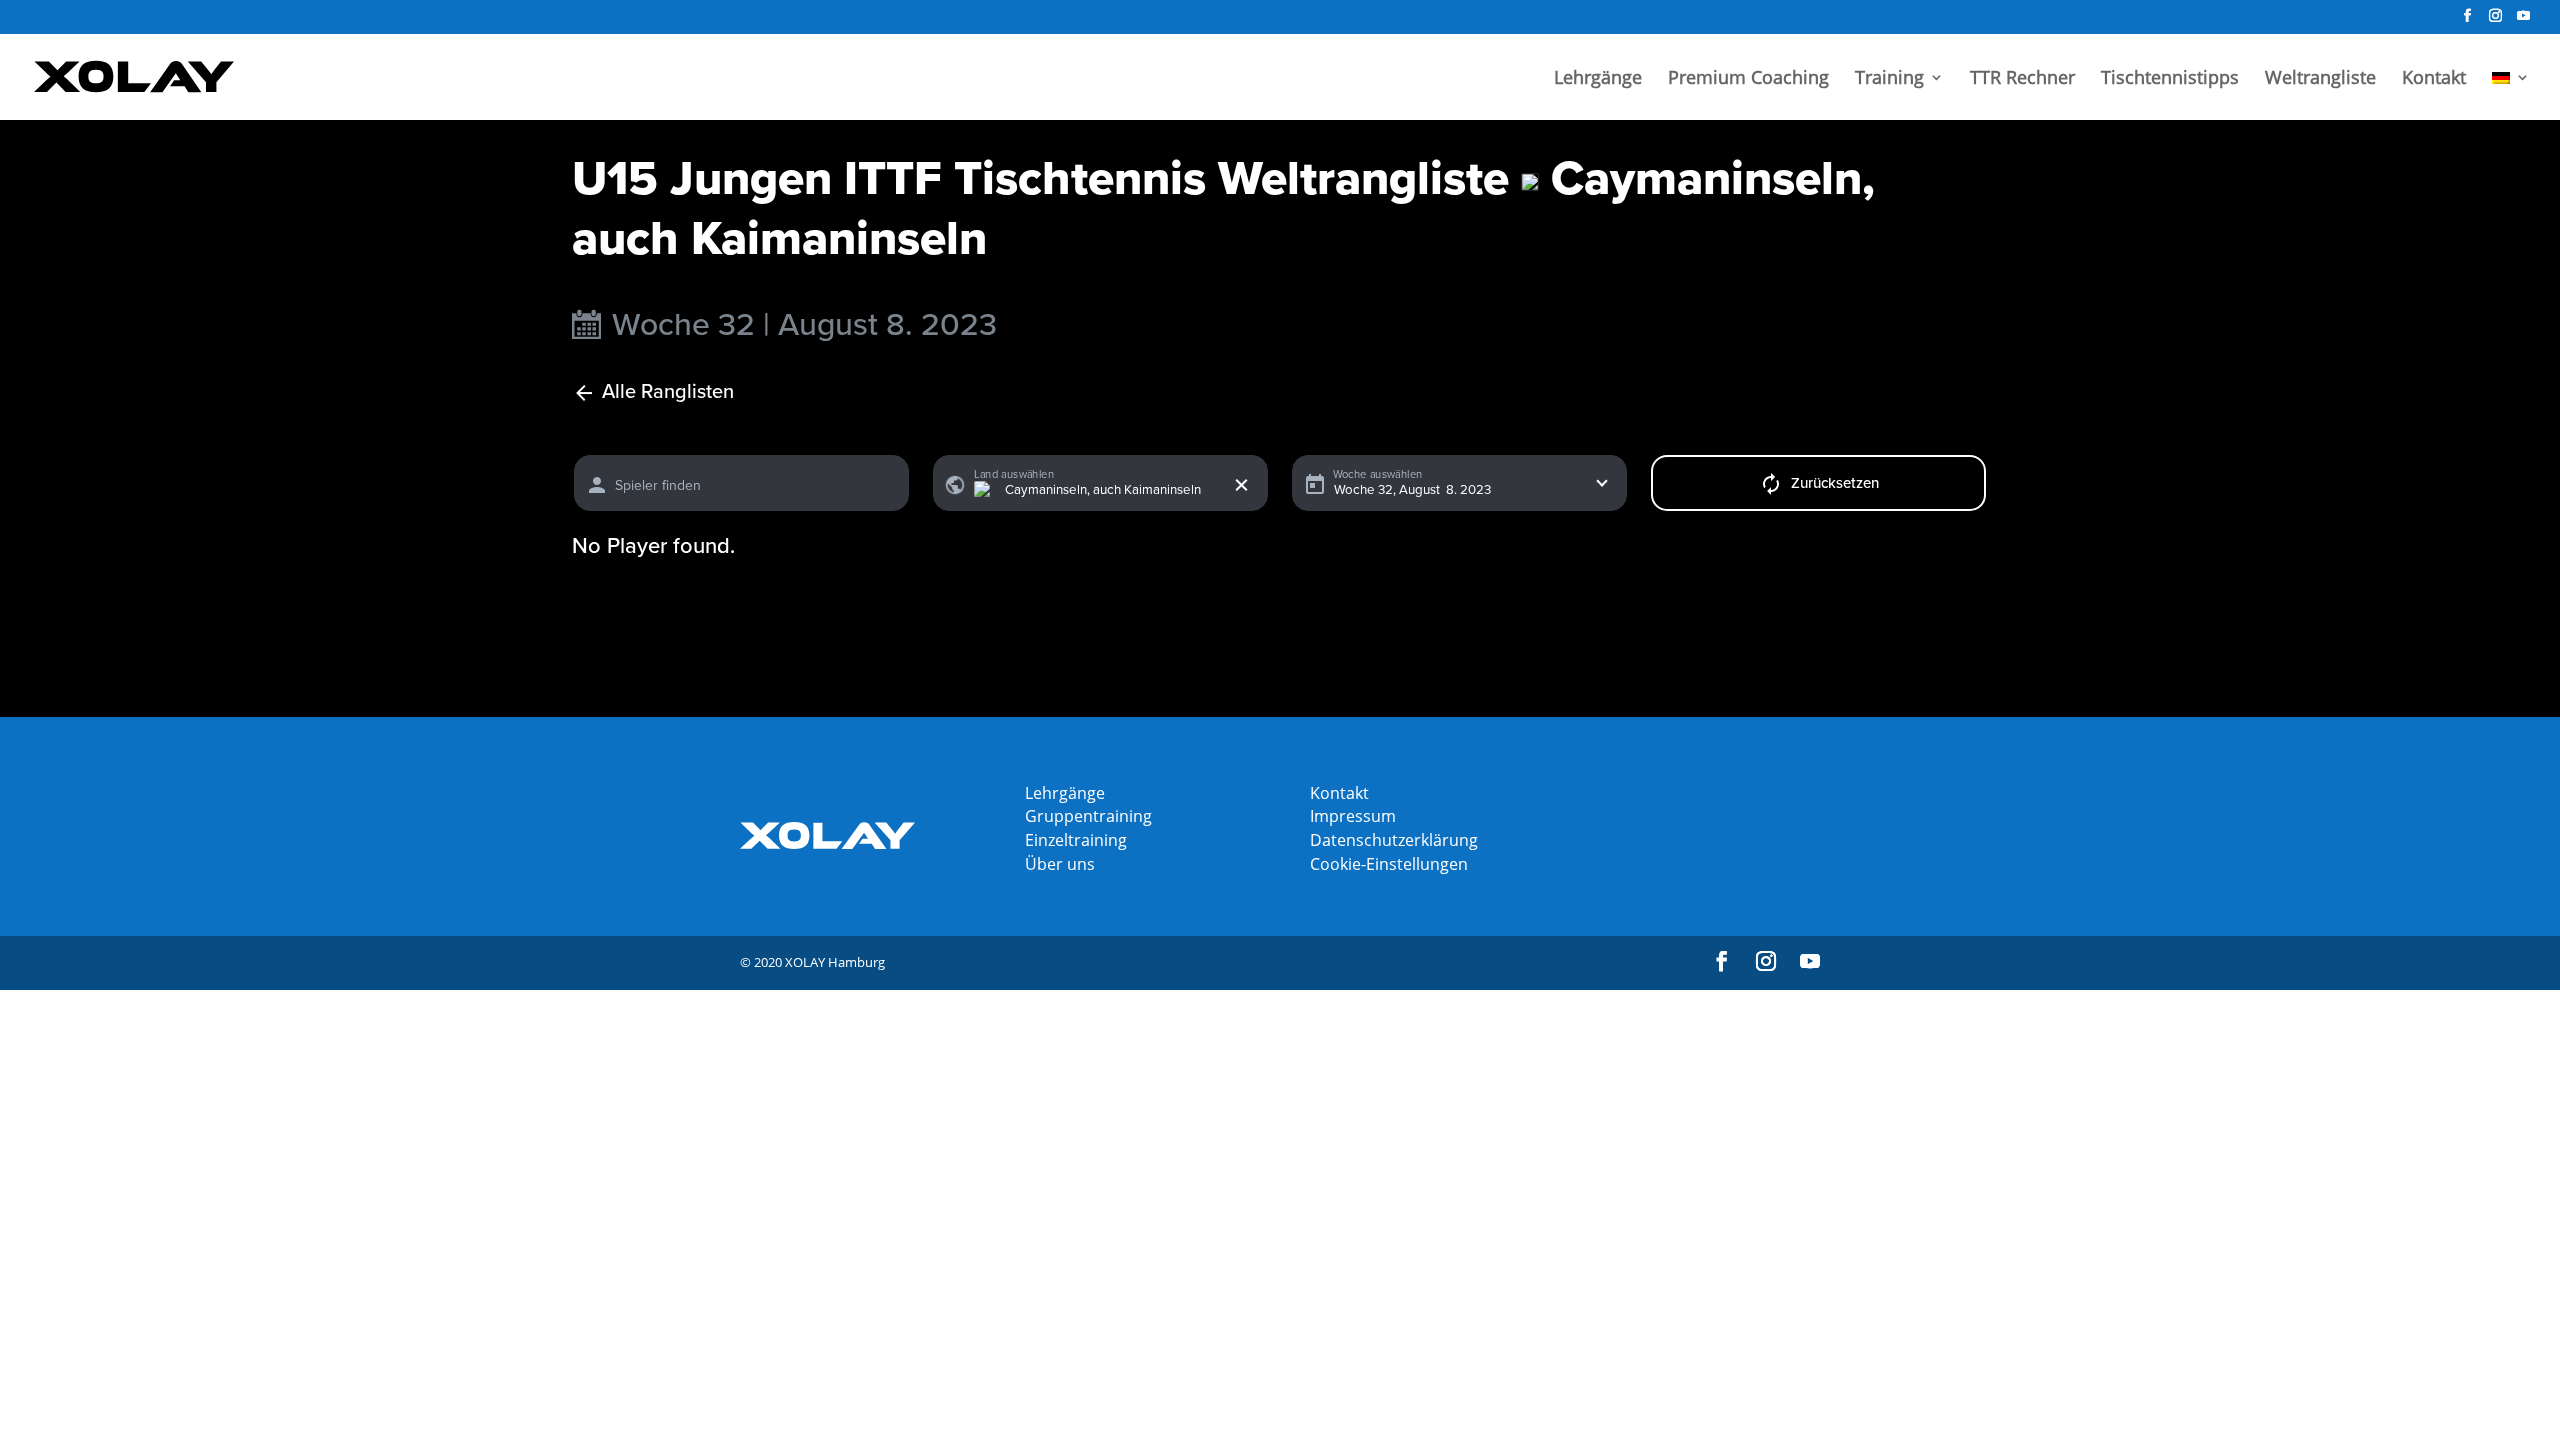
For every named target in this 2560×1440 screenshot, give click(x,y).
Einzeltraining (1076, 840)
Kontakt (2434, 79)
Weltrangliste (2320, 79)
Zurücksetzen (1835, 483)
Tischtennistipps (2170, 79)
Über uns (1060, 864)
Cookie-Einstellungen (1389, 864)
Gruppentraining (1088, 816)
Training (1889, 79)
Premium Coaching (1748, 79)
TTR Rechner (2022, 79)
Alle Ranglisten (668, 392)
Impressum (1353, 816)
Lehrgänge (1598, 79)
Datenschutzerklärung (1394, 840)
